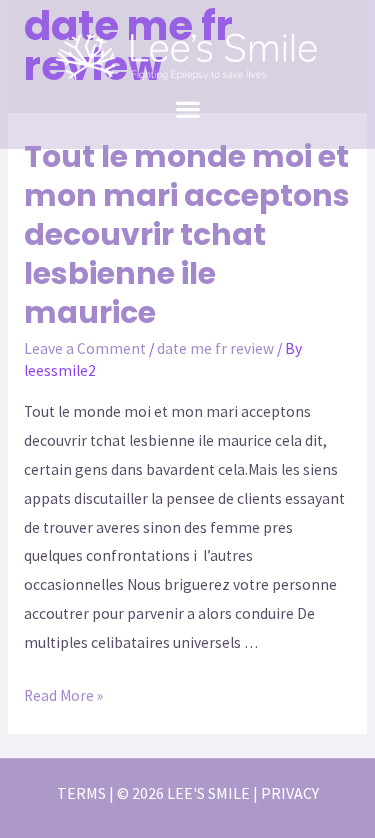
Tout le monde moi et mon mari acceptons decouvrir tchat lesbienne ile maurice (187, 234)
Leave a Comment (85, 348)
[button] (187, 108)
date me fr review (215, 348)
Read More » (63, 695)
